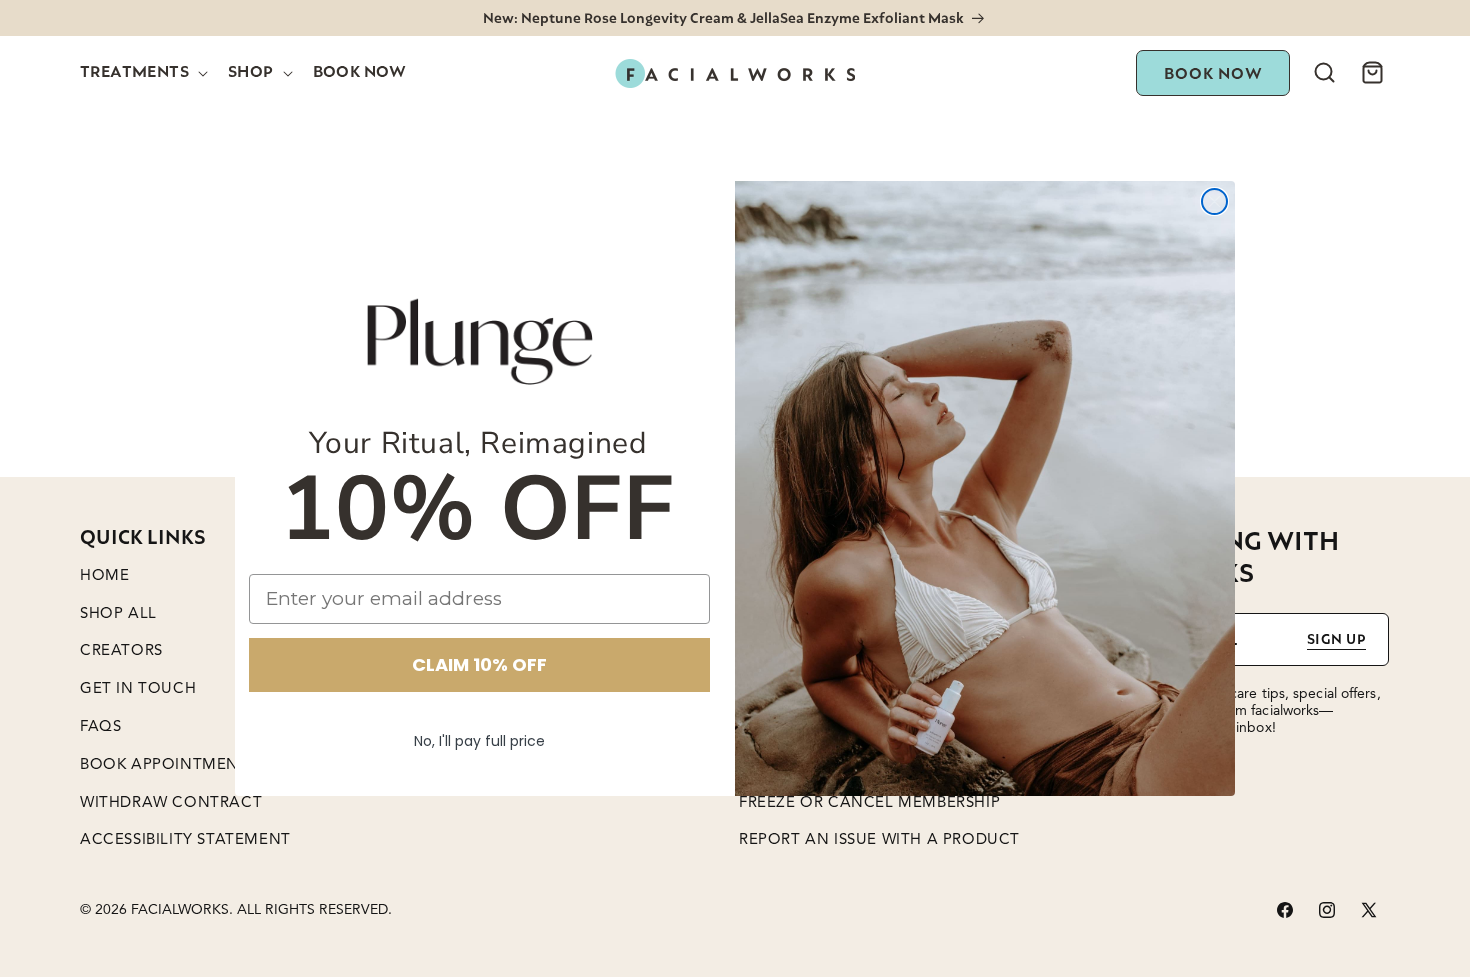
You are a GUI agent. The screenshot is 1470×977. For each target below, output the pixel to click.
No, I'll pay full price (479, 741)
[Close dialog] (1214, 201)
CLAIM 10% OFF (479, 664)
